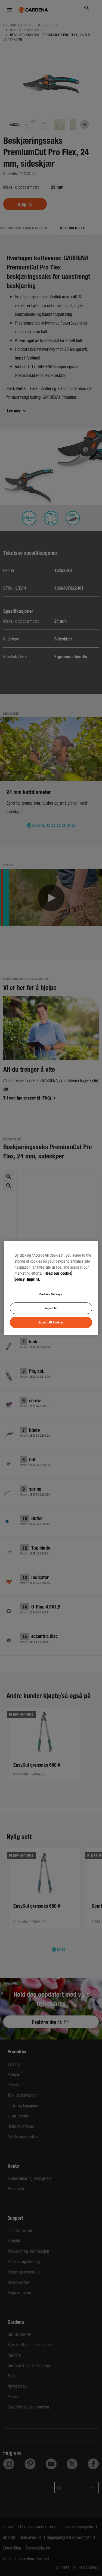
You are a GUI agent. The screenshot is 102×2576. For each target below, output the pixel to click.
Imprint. (33, 1279)
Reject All (51, 1308)
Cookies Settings (51, 1294)
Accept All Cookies (51, 1322)
